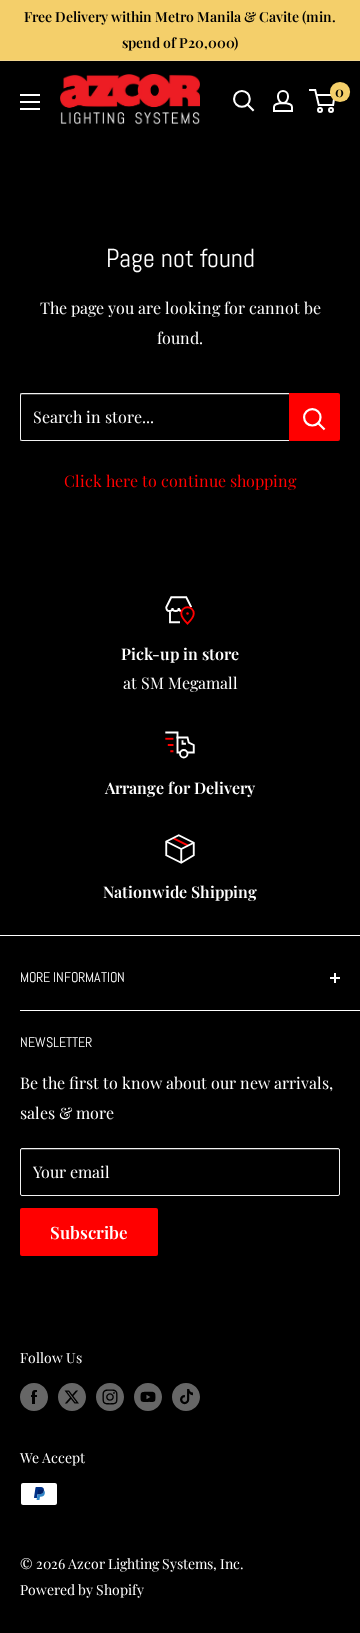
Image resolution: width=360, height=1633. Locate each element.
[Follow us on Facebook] (34, 1396)
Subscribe (89, 1232)
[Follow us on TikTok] (186, 1396)
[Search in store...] (314, 417)
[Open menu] (30, 102)
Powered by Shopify (82, 1589)
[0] (323, 101)
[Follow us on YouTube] (148, 1396)
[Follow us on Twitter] (72, 1396)
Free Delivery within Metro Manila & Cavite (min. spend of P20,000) (180, 29)
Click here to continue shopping (180, 480)
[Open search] (244, 101)
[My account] (283, 101)
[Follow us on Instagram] (110, 1396)
